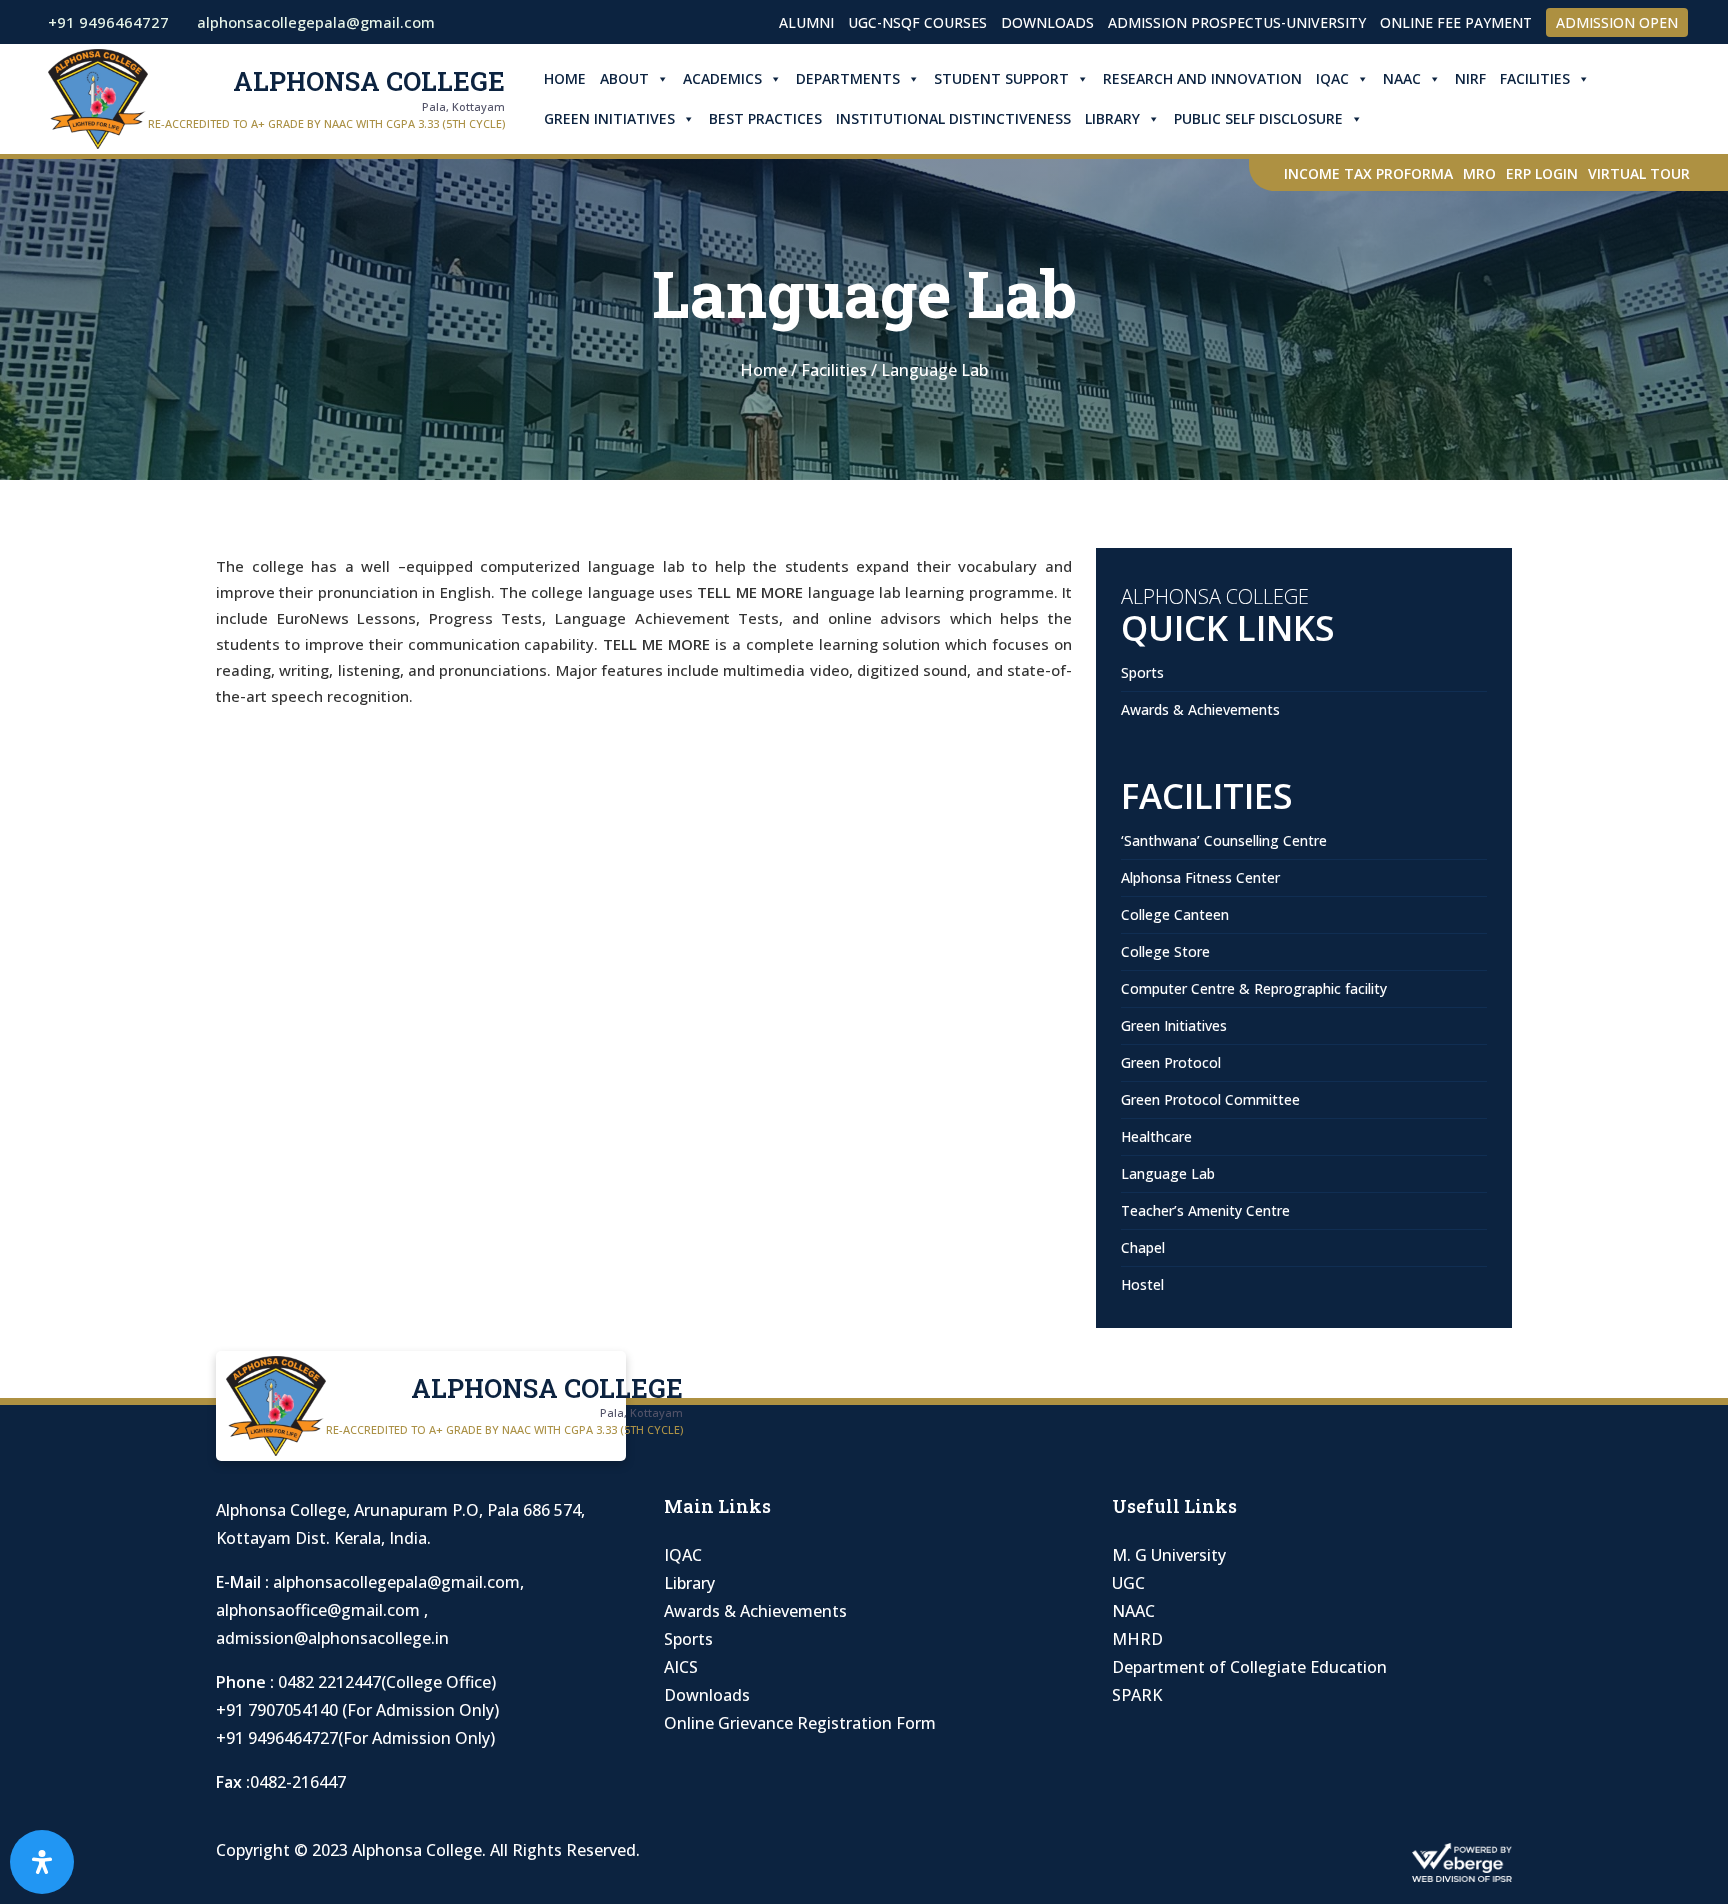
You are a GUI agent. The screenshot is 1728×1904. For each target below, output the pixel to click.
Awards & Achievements (1200, 709)
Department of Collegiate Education (1249, 1667)
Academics (722, 78)
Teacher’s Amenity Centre (1205, 1210)
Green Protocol (1171, 1062)
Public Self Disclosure (1258, 118)
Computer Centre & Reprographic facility (1254, 988)
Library (1112, 118)
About (624, 78)
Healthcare (1156, 1136)
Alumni (806, 22)
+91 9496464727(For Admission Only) (355, 1738)
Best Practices (765, 118)
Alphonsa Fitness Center (1200, 877)
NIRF (1470, 78)
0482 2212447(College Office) (387, 1682)
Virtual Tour (1639, 173)
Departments (848, 78)
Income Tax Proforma (1368, 173)
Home (565, 78)
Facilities (1535, 78)
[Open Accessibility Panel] (42, 1862)
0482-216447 (298, 1782)
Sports (1142, 672)
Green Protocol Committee (1210, 1099)
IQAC (1332, 78)
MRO (1479, 173)
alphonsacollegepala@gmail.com (396, 1582)
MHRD (1137, 1639)
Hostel (1142, 1284)
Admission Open (1617, 22)
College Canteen (1175, 914)
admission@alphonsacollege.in (332, 1638)
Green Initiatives (609, 118)
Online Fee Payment (1456, 22)
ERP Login (1542, 173)
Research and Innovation (1202, 78)
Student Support (1001, 78)
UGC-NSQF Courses (917, 22)
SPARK (1137, 1695)
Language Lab (1168, 1173)
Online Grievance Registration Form (800, 1723)
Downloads (1047, 22)
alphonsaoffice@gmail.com (320, 1610)
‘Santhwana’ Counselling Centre (1224, 840)
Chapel (1143, 1247)
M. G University (1169, 1555)
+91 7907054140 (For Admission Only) (357, 1710)
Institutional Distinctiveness (953, 118)
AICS (681, 1667)
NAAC (1402, 78)
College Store (1165, 951)
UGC (1128, 1583)
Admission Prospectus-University (1237, 22)
